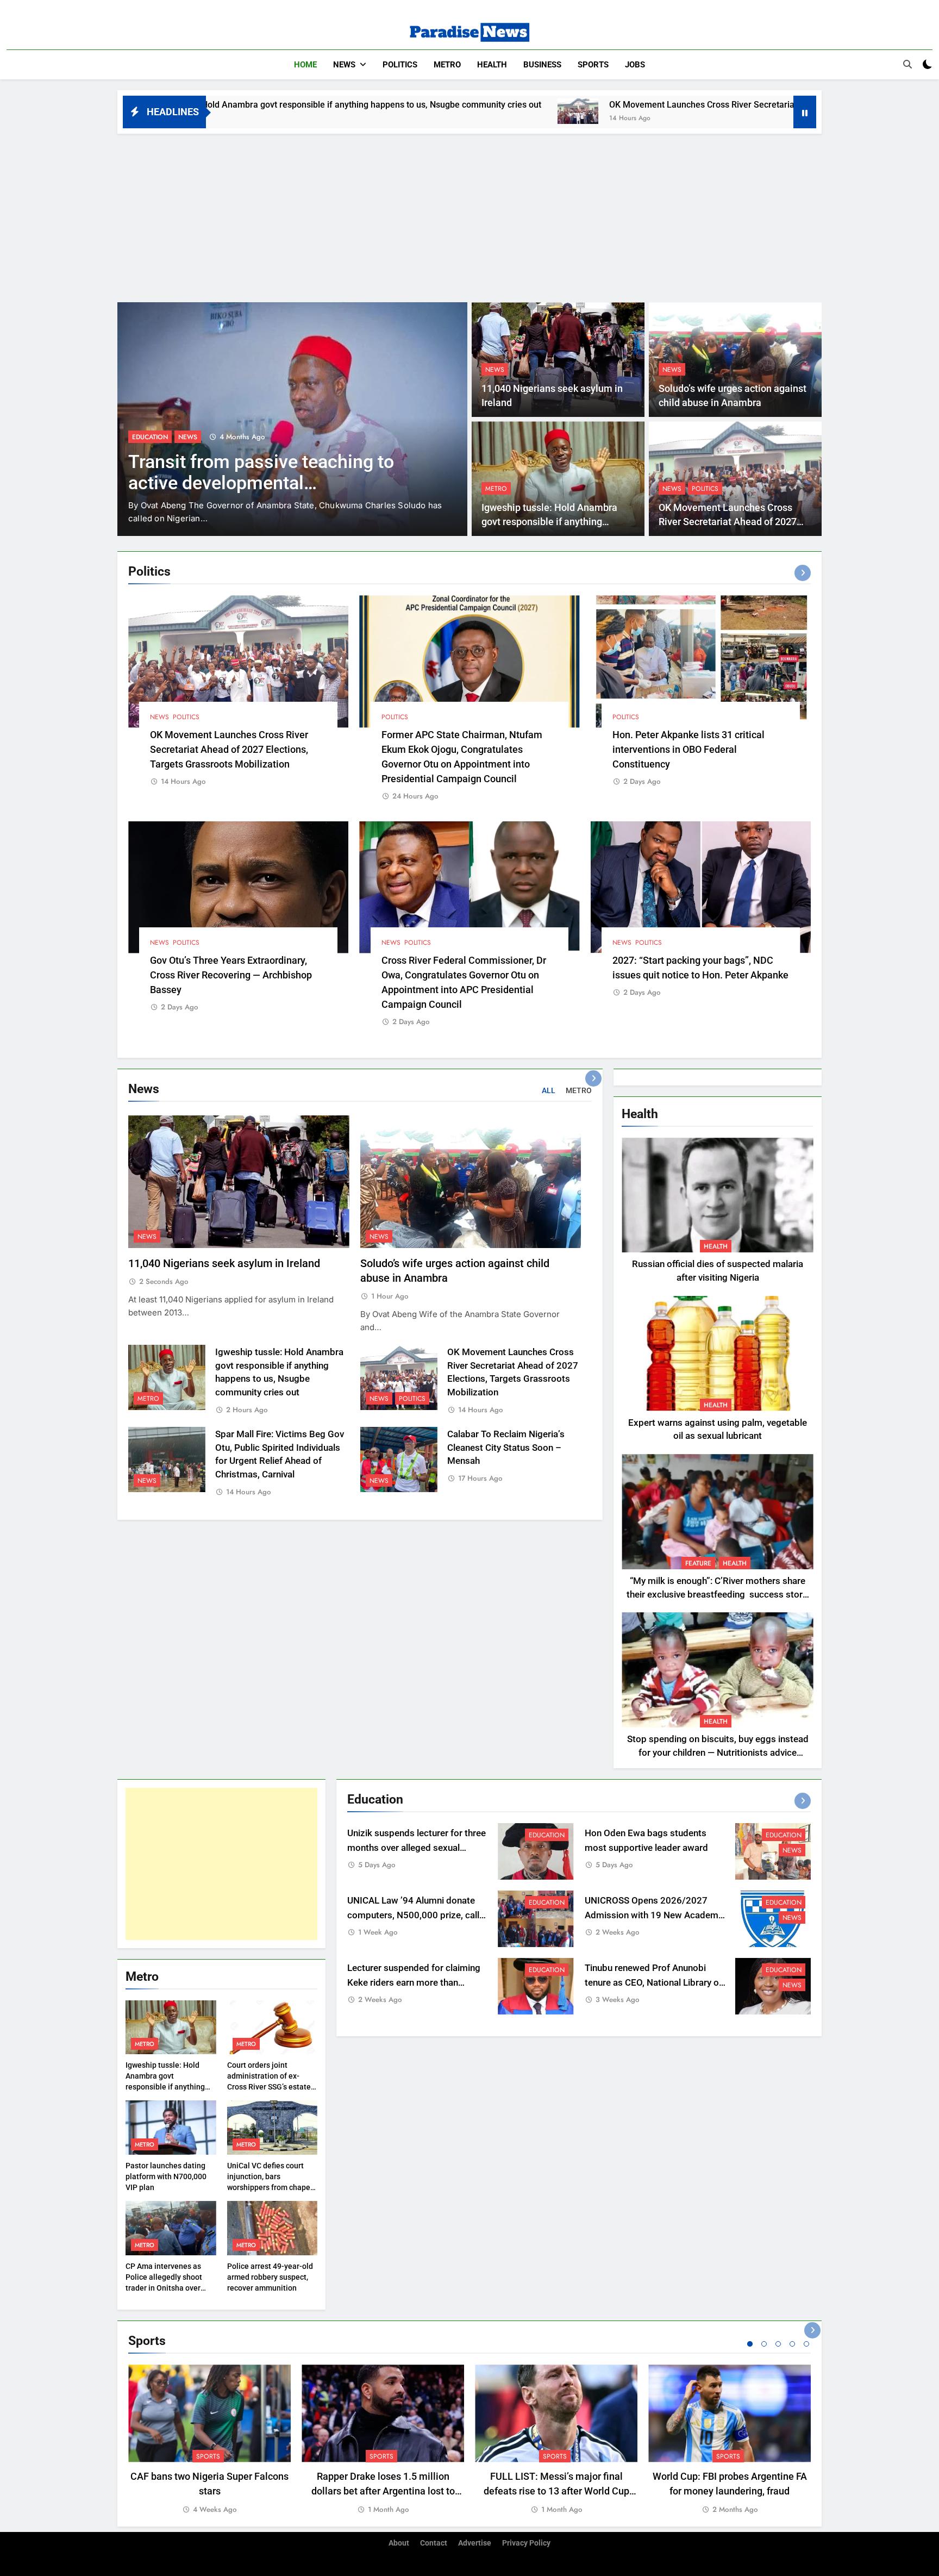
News (344, 65)
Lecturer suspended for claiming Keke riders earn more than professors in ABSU (414, 1983)
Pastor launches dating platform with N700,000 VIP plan (166, 2176)
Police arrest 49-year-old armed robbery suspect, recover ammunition (270, 2277)
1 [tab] (750, 2344)
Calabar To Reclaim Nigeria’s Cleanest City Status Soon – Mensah (506, 1448)
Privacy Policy (526, 2543)
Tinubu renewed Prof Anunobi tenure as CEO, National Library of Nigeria (653, 1983)
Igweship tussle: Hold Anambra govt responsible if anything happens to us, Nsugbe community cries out (165, 2087)
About (399, 2543)
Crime (142, 437)
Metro (447, 65)
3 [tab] (778, 2344)
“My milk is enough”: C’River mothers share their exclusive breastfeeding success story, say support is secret (718, 1595)
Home (305, 65)
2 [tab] (764, 2344)
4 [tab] (792, 2344)
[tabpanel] (209, 2440)
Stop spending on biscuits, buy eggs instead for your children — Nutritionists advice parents (718, 1753)
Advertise (475, 2543)
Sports (593, 65)
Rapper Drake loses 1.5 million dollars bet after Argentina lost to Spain (383, 2491)
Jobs (635, 65)
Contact (434, 2543)
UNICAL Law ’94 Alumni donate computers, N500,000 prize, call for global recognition (413, 1915)
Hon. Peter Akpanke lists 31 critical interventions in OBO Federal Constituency (688, 749)
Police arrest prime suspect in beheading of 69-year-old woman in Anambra (273, 483)
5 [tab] (806, 2344)
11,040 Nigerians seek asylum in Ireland (224, 1264)
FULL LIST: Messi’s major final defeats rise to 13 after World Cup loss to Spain (556, 2491)
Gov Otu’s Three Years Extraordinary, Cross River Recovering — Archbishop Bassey (231, 975)
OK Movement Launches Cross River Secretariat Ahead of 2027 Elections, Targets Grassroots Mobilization (628, 105)
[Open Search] (907, 64)
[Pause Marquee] (805, 112)
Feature (698, 1563)
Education (547, 1835)
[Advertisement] (469, 215)
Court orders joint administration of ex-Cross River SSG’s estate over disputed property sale (269, 2087)
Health (492, 65)
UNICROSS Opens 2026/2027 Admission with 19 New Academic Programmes (655, 1915)
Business (542, 65)
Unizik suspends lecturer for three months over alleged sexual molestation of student (417, 1848)
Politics (400, 65)
